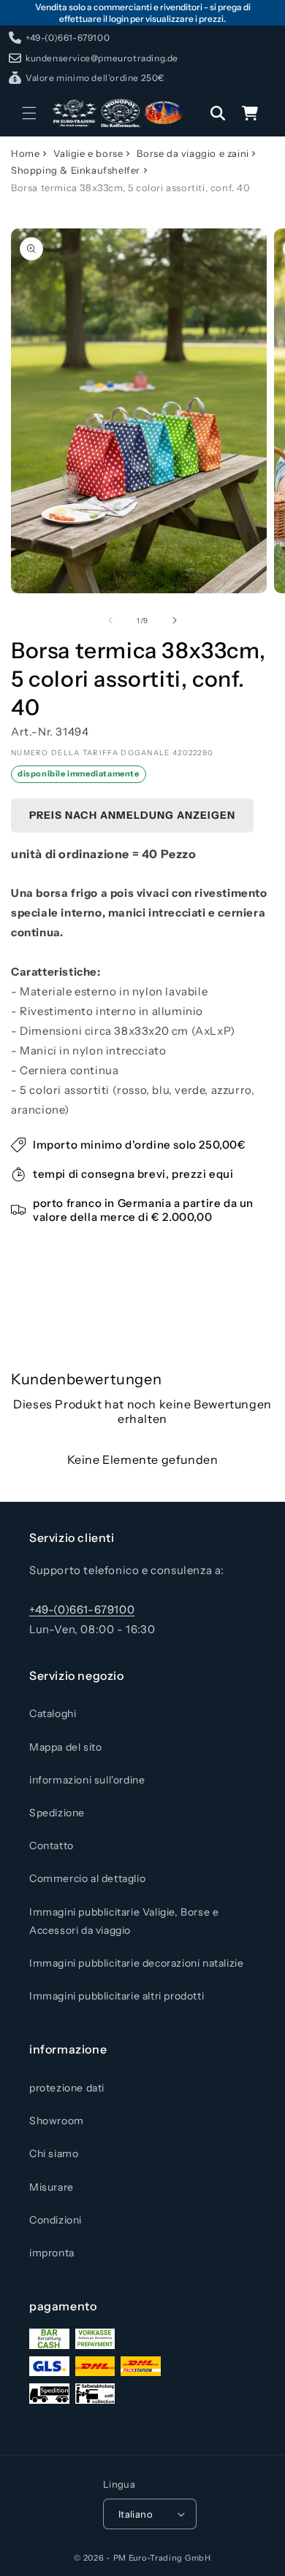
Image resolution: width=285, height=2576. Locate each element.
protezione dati (67, 2088)
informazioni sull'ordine (87, 1780)
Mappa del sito (65, 1747)
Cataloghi (53, 1713)
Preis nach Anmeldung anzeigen (132, 815)
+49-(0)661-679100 (82, 1609)
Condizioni (56, 2220)
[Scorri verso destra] (175, 620)
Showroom (57, 2121)
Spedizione (57, 1813)
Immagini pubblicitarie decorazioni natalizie (136, 1963)
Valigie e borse (88, 153)
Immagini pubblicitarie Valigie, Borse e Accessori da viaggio (124, 1921)
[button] (29, 113)
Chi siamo (54, 2153)
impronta (52, 2253)
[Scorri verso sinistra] (110, 620)
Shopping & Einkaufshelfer (76, 170)
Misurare (52, 2187)
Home (25, 153)
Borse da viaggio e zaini (193, 153)
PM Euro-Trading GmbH (162, 2558)
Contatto (52, 1846)
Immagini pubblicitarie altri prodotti (117, 1996)
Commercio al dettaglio (87, 1878)
